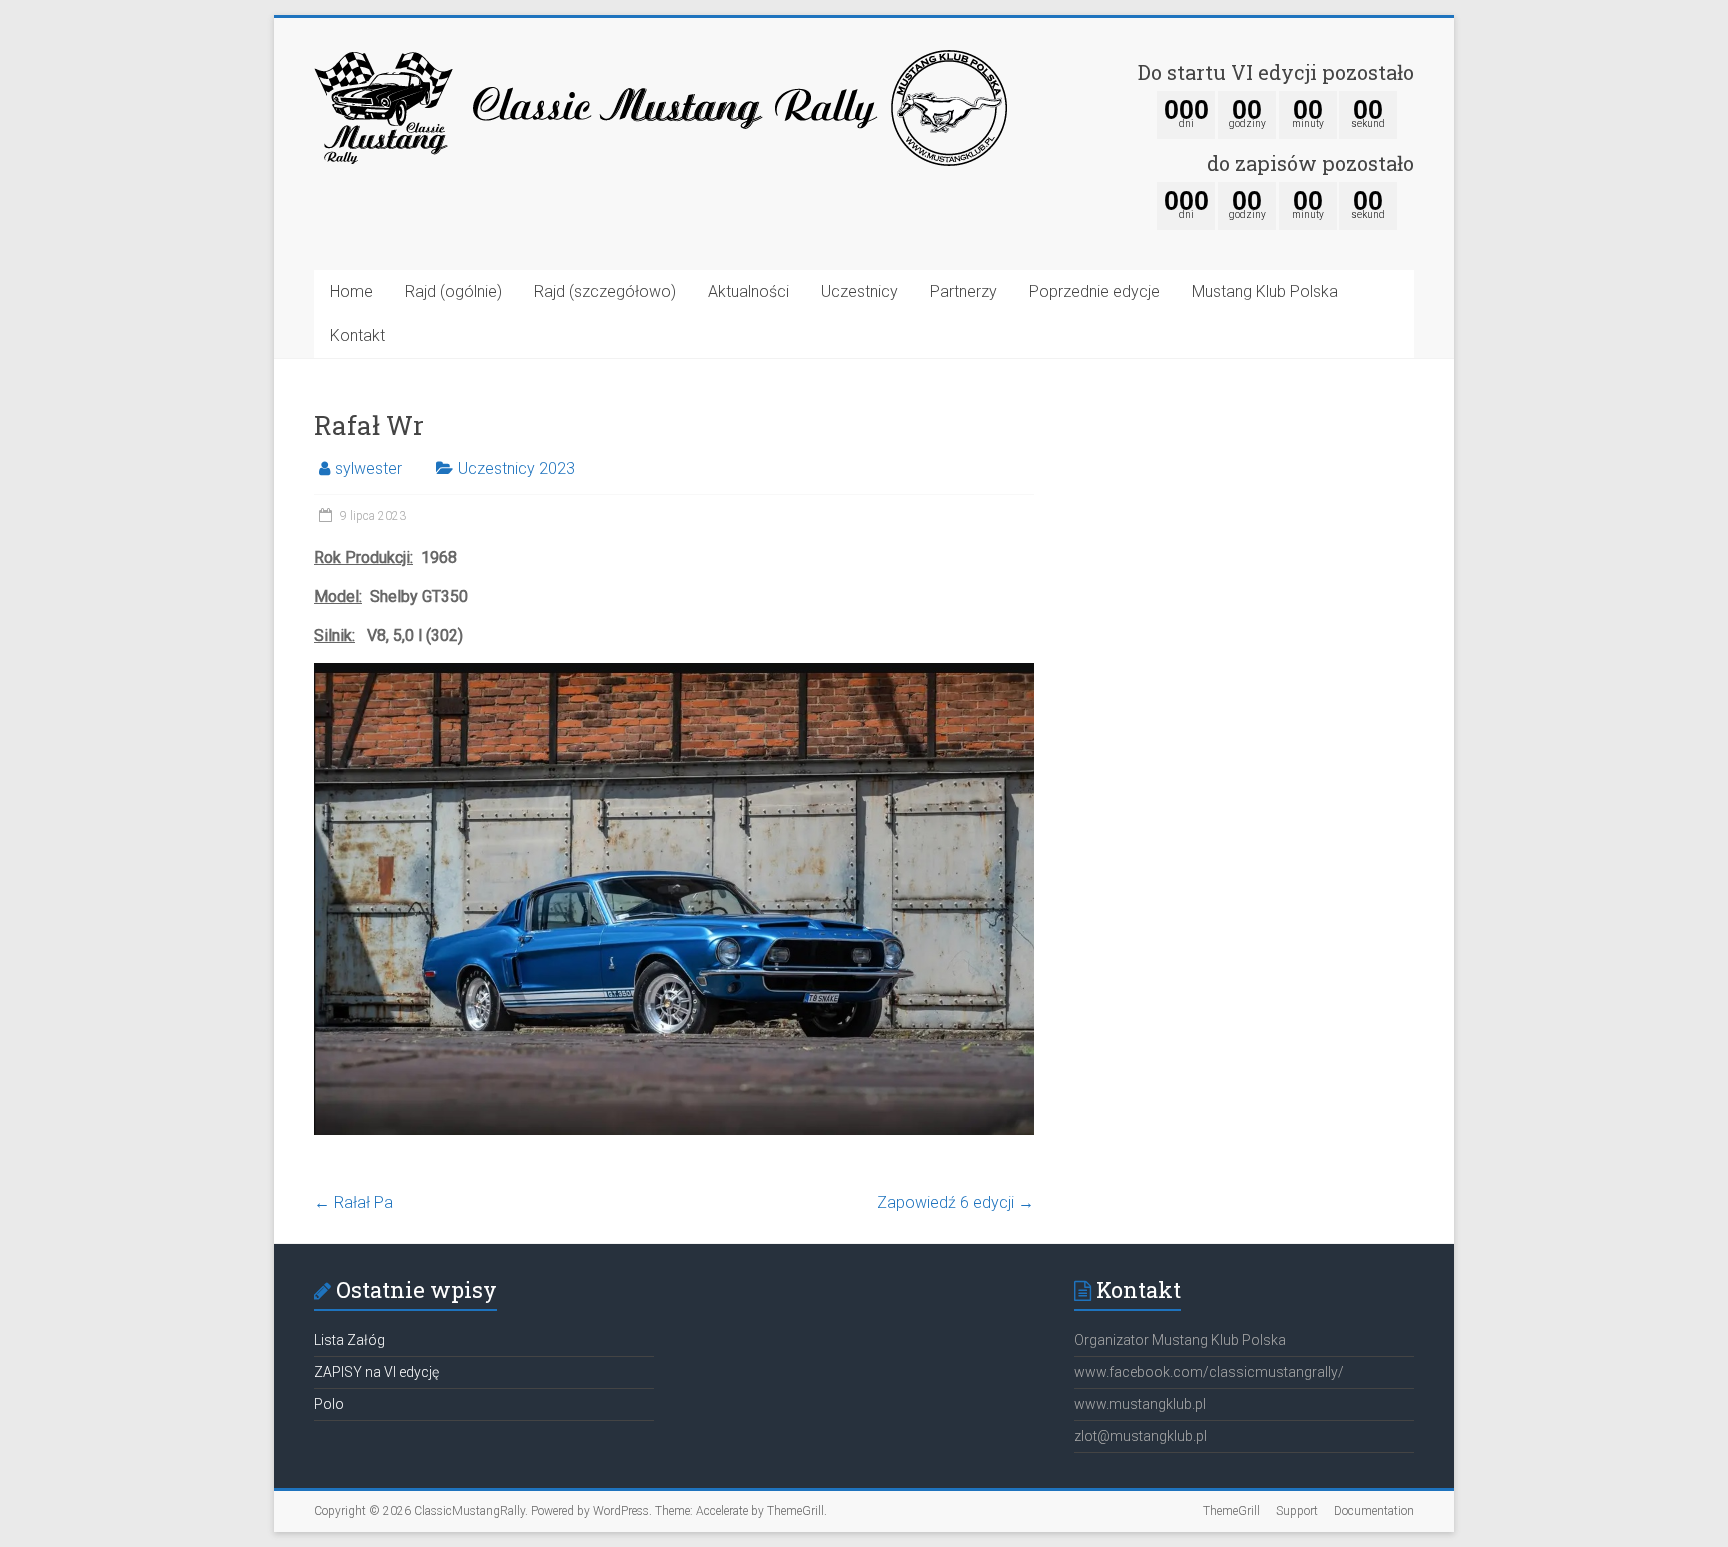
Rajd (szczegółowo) (605, 291)
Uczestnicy (859, 291)
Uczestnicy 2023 (516, 468)
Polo (329, 1404)
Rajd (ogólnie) (453, 291)
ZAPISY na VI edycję (376, 1372)
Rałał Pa (353, 1202)
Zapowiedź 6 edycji (955, 1202)
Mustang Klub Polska (1265, 291)
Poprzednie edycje (1094, 291)
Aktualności (748, 291)
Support (1297, 1511)
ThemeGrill (1231, 1511)
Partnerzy (963, 291)
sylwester (368, 468)
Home (351, 291)
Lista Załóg (349, 1340)
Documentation (1374, 1511)
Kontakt (357, 335)
